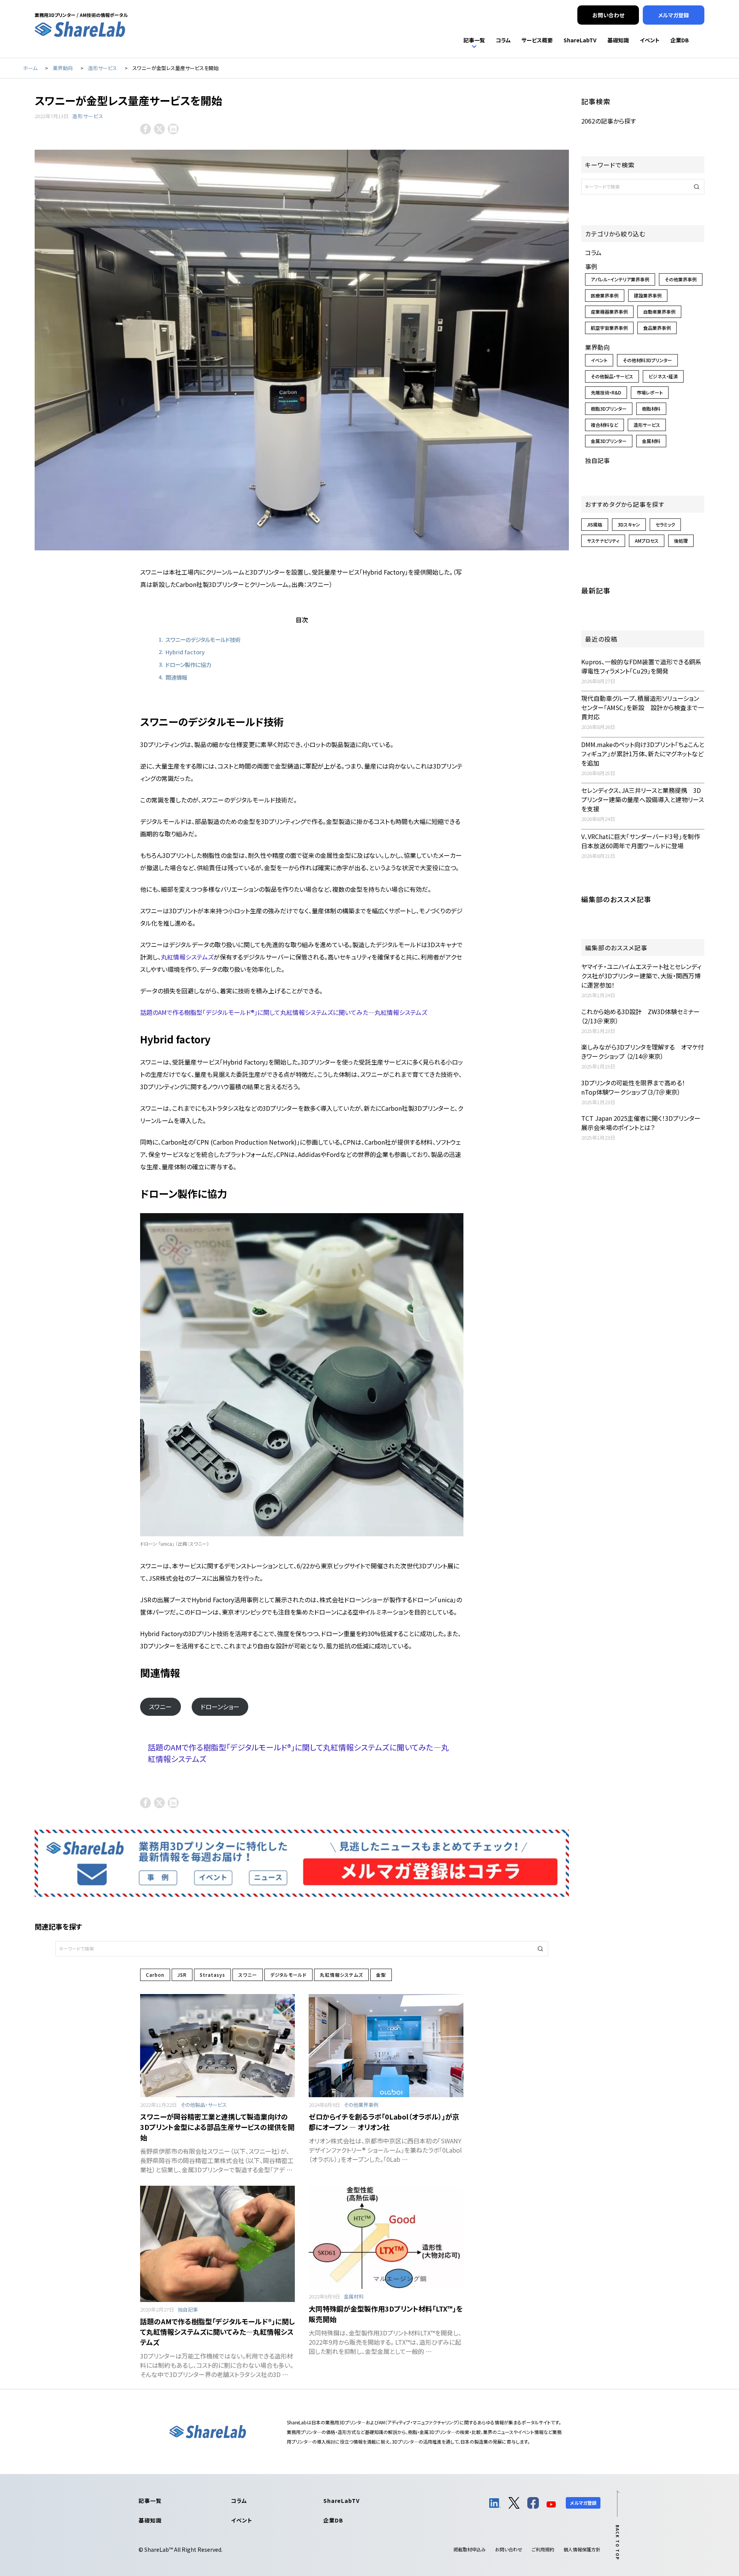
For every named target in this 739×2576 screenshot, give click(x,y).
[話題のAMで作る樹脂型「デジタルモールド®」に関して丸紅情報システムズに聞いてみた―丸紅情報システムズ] (217, 2244)
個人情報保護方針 (582, 2549)
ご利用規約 (543, 2549)
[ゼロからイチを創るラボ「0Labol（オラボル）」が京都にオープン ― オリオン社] (386, 2046)
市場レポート (650, 392)
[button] (540, 1949)
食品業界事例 (657, 328)
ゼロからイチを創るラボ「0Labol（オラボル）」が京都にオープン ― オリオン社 (384, 2122)
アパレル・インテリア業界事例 (620, 279)
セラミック (665, 524)
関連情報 (176, 677)
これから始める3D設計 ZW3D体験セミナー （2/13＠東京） (640, 1016)
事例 (591, 266)
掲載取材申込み (470, 2549)
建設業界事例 (648, 295)
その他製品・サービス (204, 2105)
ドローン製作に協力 (188, 664)
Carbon (155, 1975)
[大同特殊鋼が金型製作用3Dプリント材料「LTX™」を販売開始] (386, 2237)
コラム (593, 252)
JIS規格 (595, 524)
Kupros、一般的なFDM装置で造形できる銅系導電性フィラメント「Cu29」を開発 (641, 666)
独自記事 (188, 2309)
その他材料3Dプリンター (647, 360)
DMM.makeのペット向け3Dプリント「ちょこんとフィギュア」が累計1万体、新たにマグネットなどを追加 (643, 754)
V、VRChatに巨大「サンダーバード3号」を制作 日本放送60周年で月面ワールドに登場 (644, 841)
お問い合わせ (509, 2549)
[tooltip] (145, 129)
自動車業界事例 (659, 312)
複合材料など (604, 425)
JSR (182, 1975)
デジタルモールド (288, 1975)
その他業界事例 (361, 2105)
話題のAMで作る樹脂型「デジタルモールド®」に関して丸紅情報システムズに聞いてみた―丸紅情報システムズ (284, 1012)
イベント (599, 360)
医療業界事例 (605, 295)
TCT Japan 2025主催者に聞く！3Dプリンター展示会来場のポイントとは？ (641, 1123)
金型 (381, 1975)
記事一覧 (150, 2501)
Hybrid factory (185, 652)
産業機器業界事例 (609, 312)
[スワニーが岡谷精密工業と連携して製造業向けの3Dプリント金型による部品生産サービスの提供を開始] (217, 2046)
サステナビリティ (603, 541)
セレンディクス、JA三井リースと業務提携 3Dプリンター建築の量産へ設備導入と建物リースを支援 (643, 799)
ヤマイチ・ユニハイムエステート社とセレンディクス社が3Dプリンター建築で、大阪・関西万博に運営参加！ (641, 976)
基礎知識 (150, 2520)
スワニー (160, 1707)
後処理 (681, 541)
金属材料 (354, 2296)
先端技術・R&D (606, 392)
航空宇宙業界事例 (609, 328)
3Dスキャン (629, 524)
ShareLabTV (341, 2501)
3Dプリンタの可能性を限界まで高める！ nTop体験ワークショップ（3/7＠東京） (636, 1087)
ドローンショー (220, 1707)
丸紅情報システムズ (187, 957)
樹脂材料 (651, 409)
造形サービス (88, 116)
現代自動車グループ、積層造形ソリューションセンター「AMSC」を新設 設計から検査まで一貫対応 (643, 707)
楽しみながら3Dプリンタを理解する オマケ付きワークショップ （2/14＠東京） (643, 1051)
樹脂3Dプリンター (609, 409)
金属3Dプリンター (609, 441)
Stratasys (212, 1975)
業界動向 (597, 347)
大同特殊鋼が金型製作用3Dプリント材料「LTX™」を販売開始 (386, 2314)
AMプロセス (647, 541)
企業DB (333, 2520)
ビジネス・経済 (663, 376)
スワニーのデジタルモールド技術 (203, 639)
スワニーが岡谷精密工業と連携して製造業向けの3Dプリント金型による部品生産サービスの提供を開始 (217, 2127)
